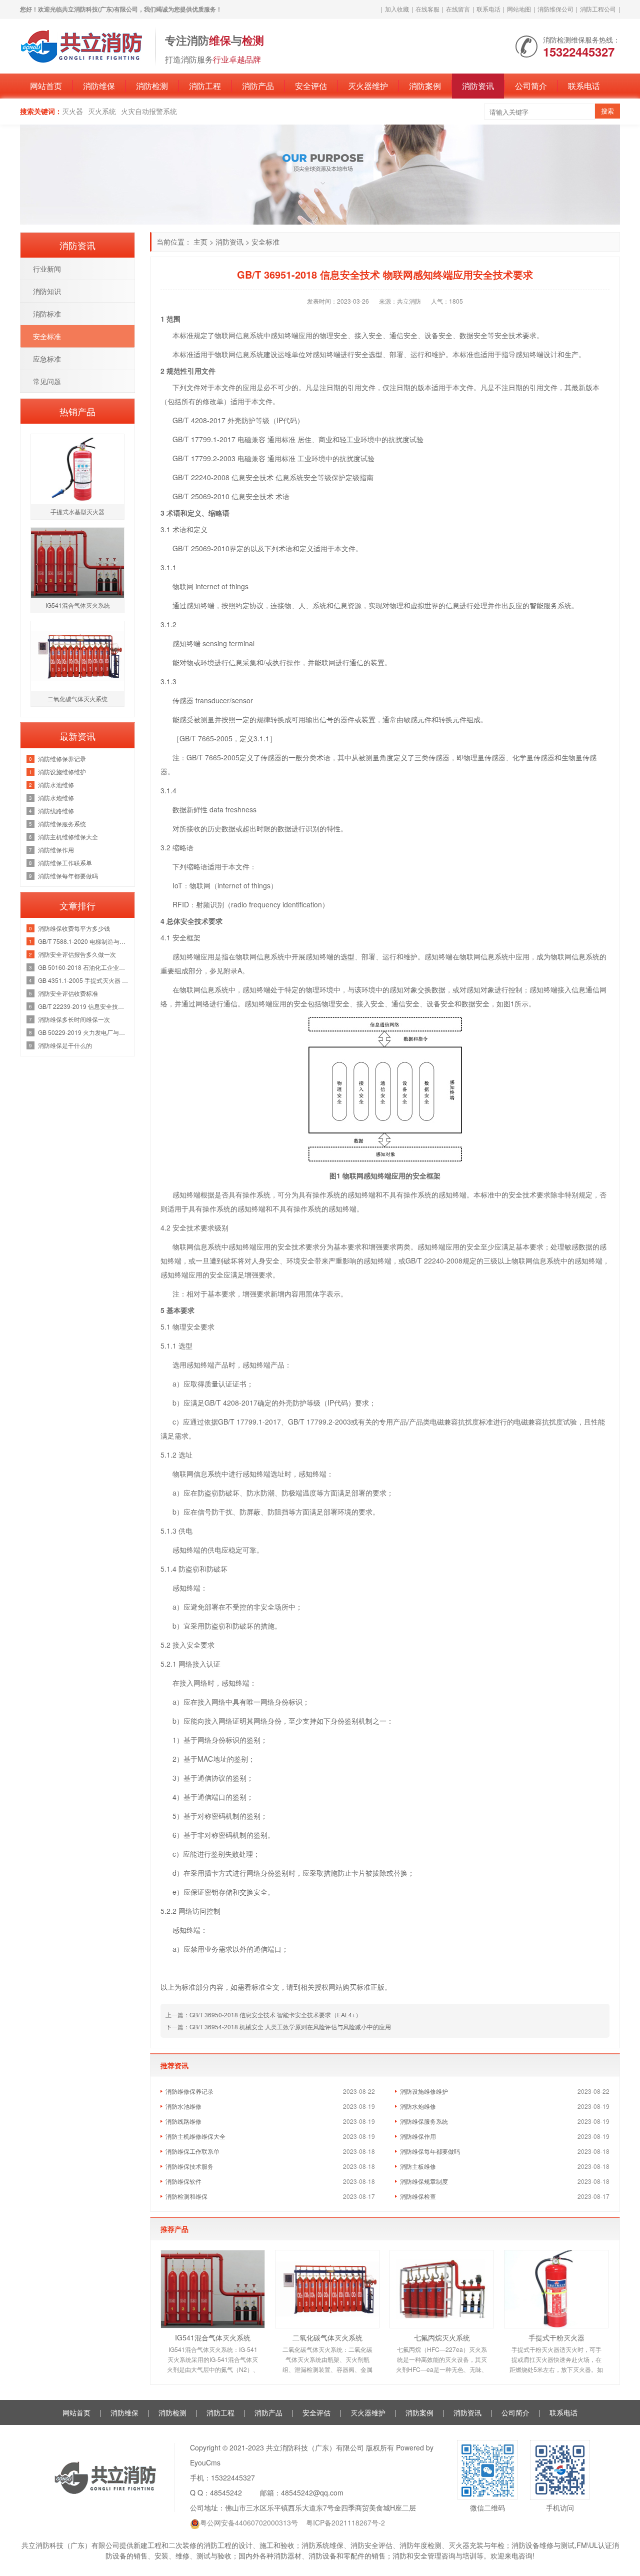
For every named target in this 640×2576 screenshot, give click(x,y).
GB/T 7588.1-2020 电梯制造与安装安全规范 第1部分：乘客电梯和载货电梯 (84, 941)
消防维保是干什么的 (65, 1045)
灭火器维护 (368, 86)
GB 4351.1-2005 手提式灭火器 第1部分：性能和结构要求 (84, 980)
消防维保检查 (418, 2196)
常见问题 (47, 381)
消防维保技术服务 (189, 2166)
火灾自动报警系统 (149, 111)
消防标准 (47, 314)
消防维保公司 (555, 9)
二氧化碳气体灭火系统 (327, 2337)
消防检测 (152, 86)
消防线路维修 (183, 2121)
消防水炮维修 (418, 2106)
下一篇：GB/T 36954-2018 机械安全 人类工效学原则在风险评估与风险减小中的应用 (278, 2027)
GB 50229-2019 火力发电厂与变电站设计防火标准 (84, 1032)
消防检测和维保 (186, 2196)
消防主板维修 (418, 2166)
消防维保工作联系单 (192, 2151)
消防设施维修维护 (424, 2091)
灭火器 (72, 111)
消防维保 (99, 86)
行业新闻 (47, 269)
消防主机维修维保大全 (195, 2136)
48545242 (226, 2492)
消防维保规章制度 (424, 2181)
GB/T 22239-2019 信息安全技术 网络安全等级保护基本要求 (84, 1006)
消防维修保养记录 (189, 2091)
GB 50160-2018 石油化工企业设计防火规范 (84, 967)
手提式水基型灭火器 (77, 511)
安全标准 (265, 242)
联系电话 (488, 9)
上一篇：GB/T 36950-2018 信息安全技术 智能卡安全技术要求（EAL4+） (263, 2015)
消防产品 (258, 86)
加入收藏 (397, 9)
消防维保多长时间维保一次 (74, 1019)
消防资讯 (478, 86)
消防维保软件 (183, 2181)
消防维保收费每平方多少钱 (74, 928)
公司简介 (531, 86)
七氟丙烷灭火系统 (442, 2337)
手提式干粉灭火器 (556, 2337)
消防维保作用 (418, 2136)
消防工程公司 (598, 9)
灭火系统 (102, 111)
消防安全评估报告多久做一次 (77, 954)
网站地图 (519, 9)
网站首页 (46, 86)
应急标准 (47, 359)
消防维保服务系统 (424, 2121)
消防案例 (425, 86)
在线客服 (427, 9)
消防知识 (47, 291)
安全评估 (311, 86)
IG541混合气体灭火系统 (213, 2337)
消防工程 (205, 86)
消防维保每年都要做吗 (430, 2151)
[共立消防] (82, 45)
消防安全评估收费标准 (68, 993)
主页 (200, 242)
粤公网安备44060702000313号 (249, 2522)
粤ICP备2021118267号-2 (345, 2522)
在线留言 (458, 9)
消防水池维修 (183, 2106)
